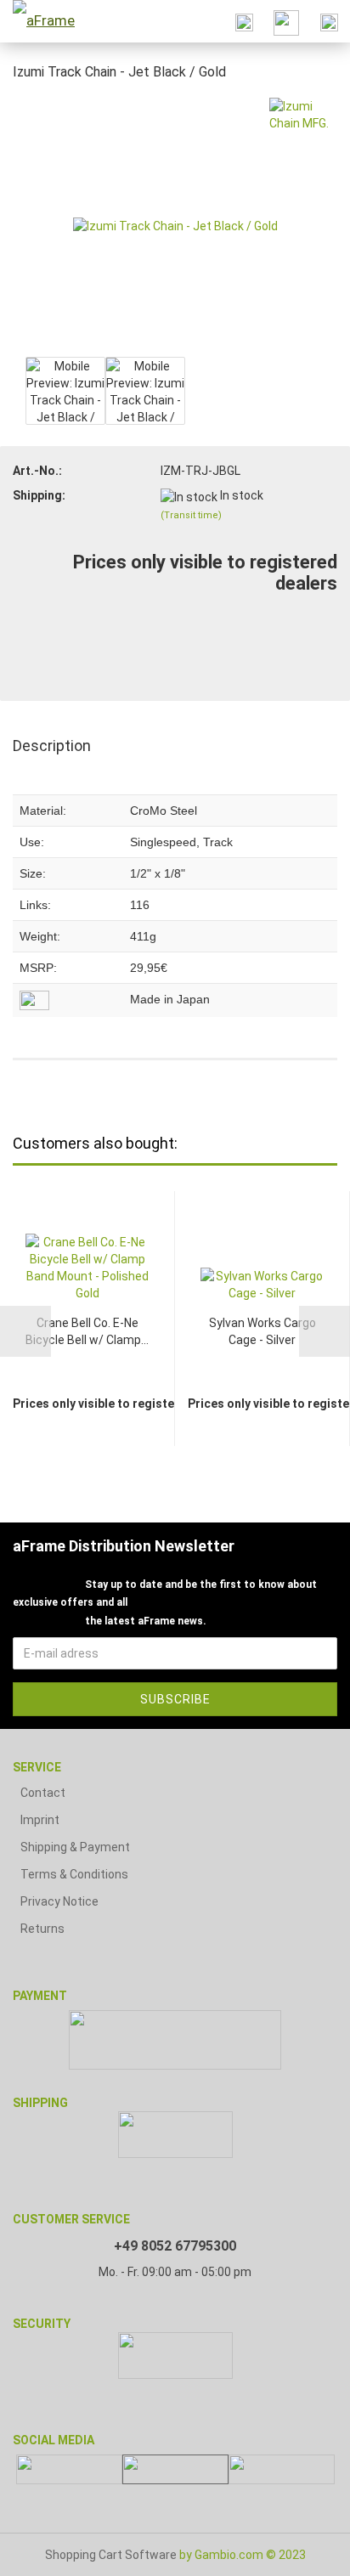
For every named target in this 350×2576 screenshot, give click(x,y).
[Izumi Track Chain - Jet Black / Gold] (175, 224)
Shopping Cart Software (111, 2555)
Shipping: (39, 495)
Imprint (40, 1820)
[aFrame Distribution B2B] (42, 21)
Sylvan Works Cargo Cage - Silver (262, 1331)
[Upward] (303, 2551)
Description (52, 746)
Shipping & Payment (75, 1847)
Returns (42, 1929)
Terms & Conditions (74, 1874)
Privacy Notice (59, 1901)
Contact (43, 1793)
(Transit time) (191, 515)
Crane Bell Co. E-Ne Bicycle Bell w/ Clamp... (87, 1331)
